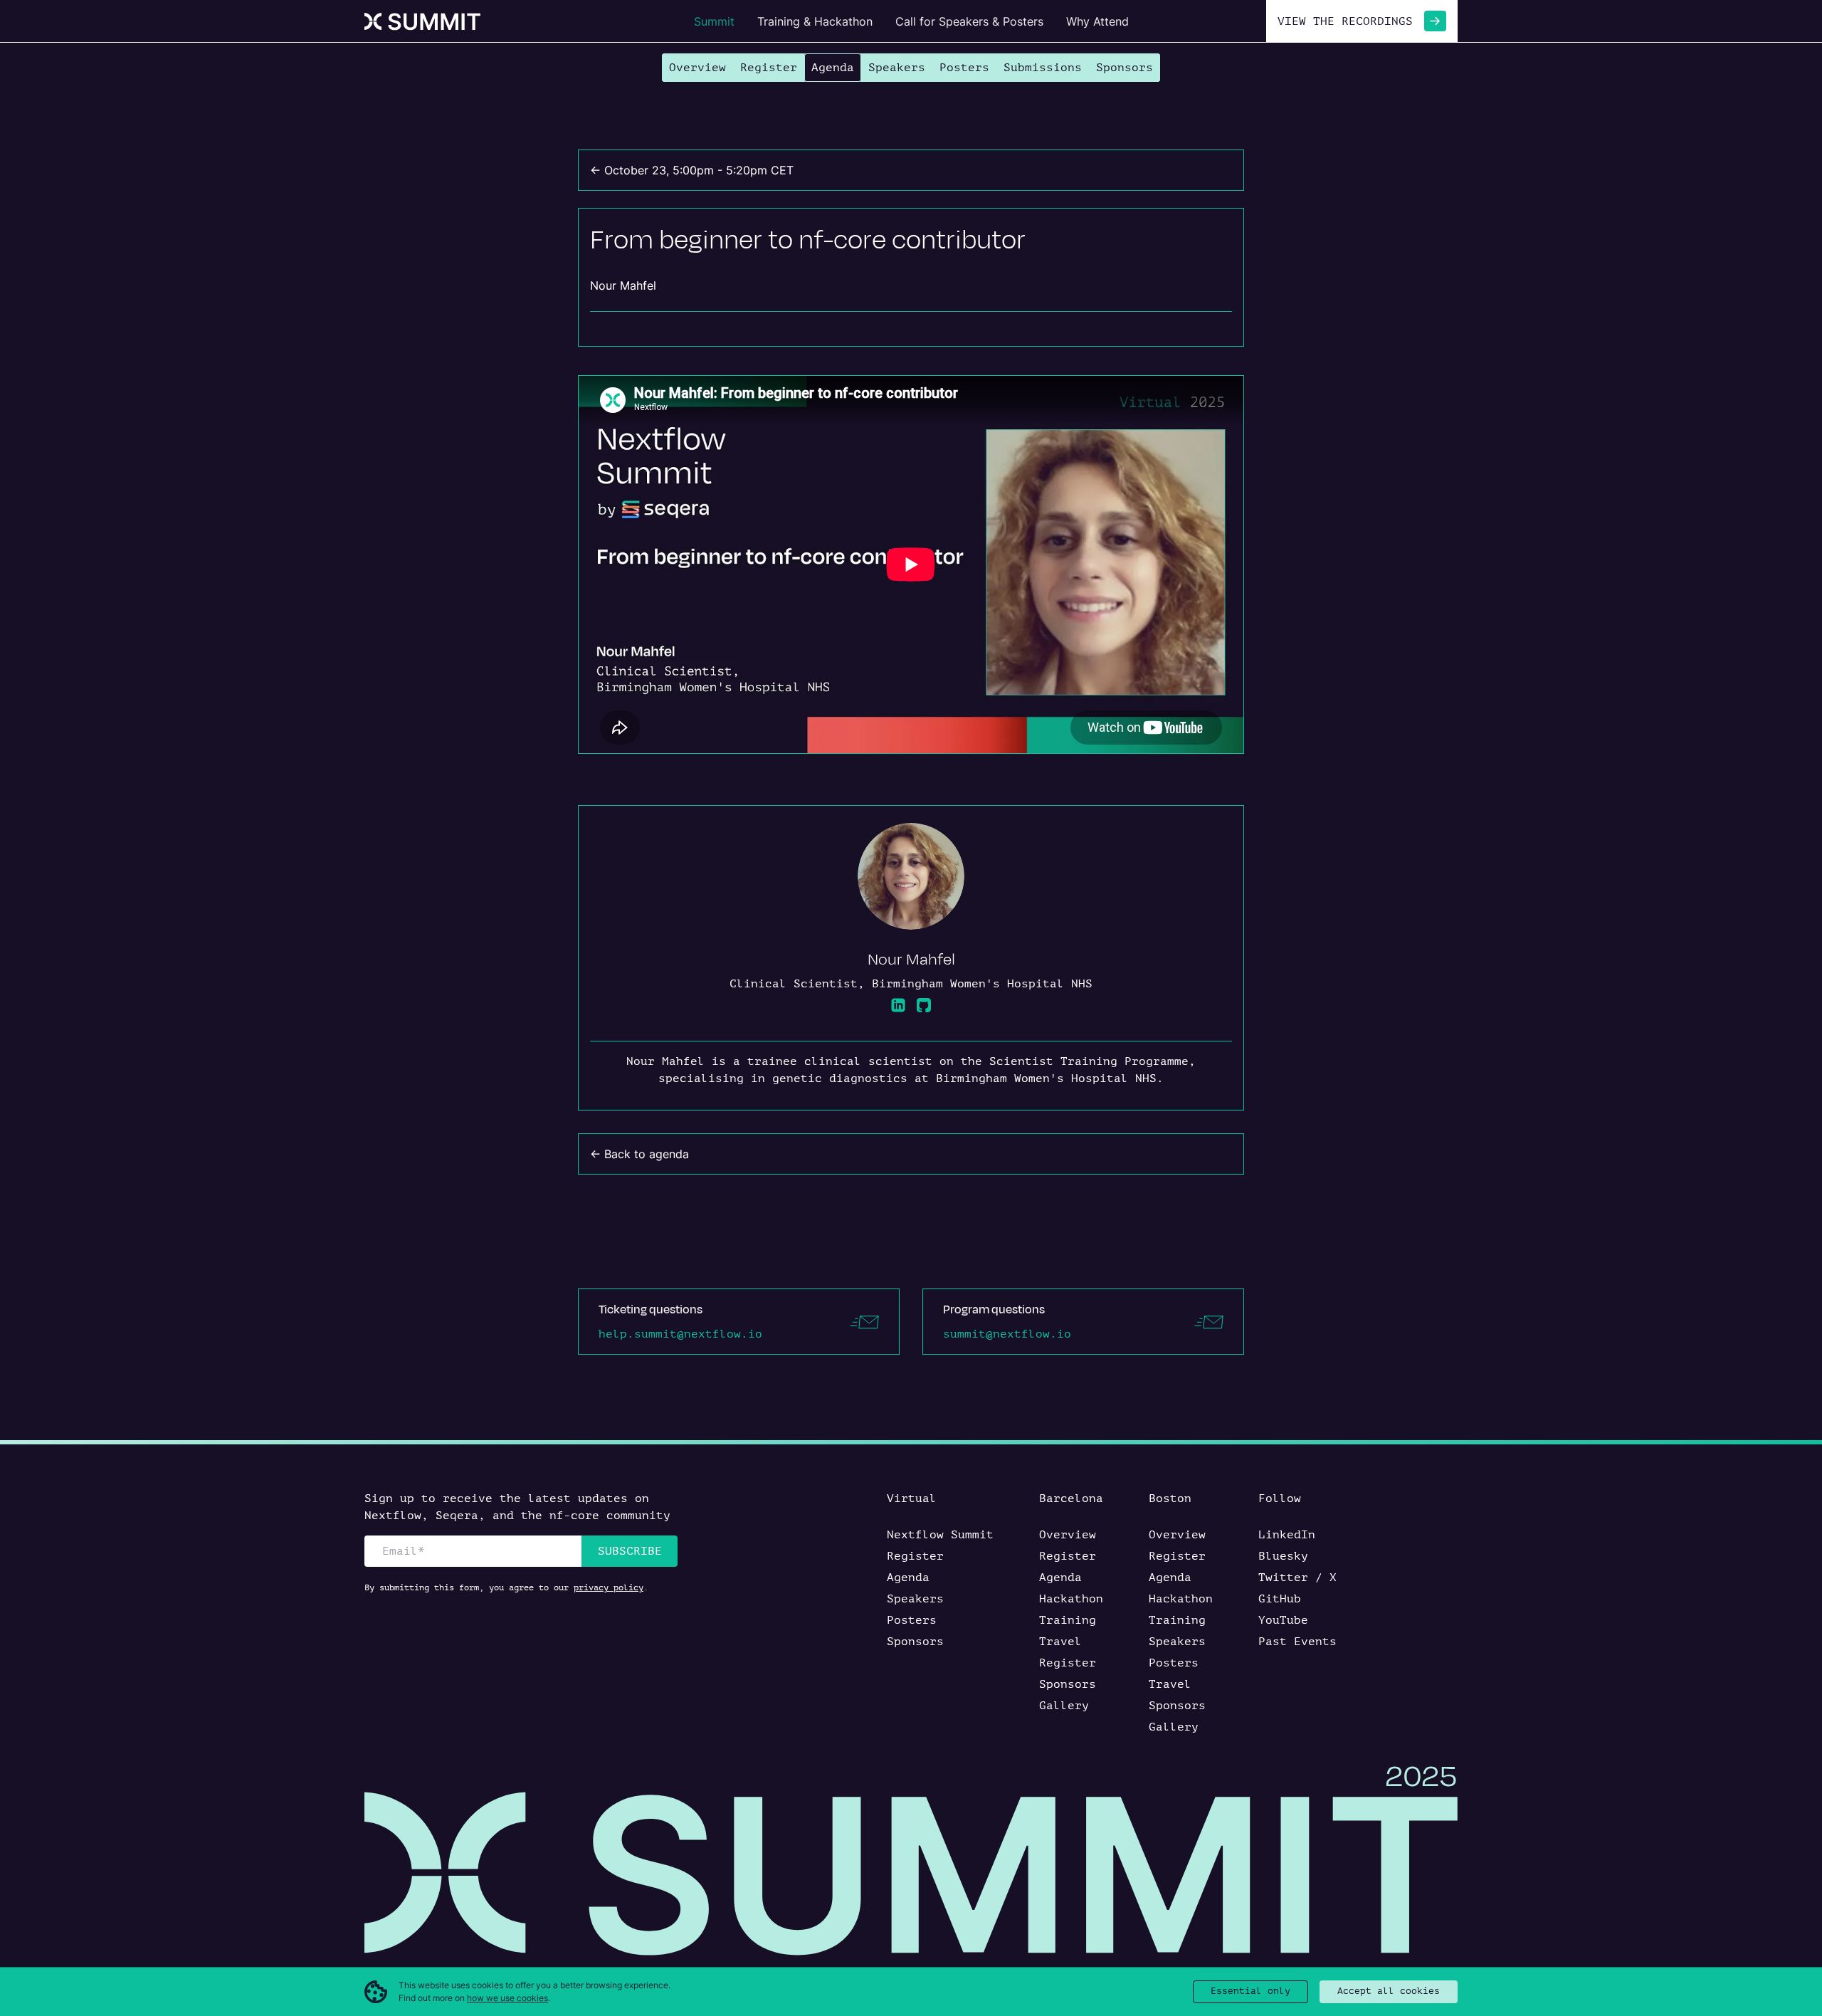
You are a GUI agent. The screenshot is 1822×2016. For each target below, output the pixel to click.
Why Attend (1097, 21)
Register (769, 68)
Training (1068, 1620)
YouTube (1283, 1620)
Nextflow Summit (940, 1535)
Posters (964, 68)
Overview (697, 68)
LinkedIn (1287, 1535)
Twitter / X (1297, 1577)
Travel (1060, 1642)
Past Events (1297, 1642)
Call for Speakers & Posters (969, 21)
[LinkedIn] (898, 1005)
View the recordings (1345, 21)
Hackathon (1071, 1599)
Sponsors (1125, 68)
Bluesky (1283, 1556)
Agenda (833, 68)
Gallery (1064, 1706)
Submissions (1043, 68)
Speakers (897, 68)
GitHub (1280, 1599)
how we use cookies (507, 1998)
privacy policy (609, 1587)
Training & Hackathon (815, 21)
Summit (714, 21)
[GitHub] (924, 1005)
